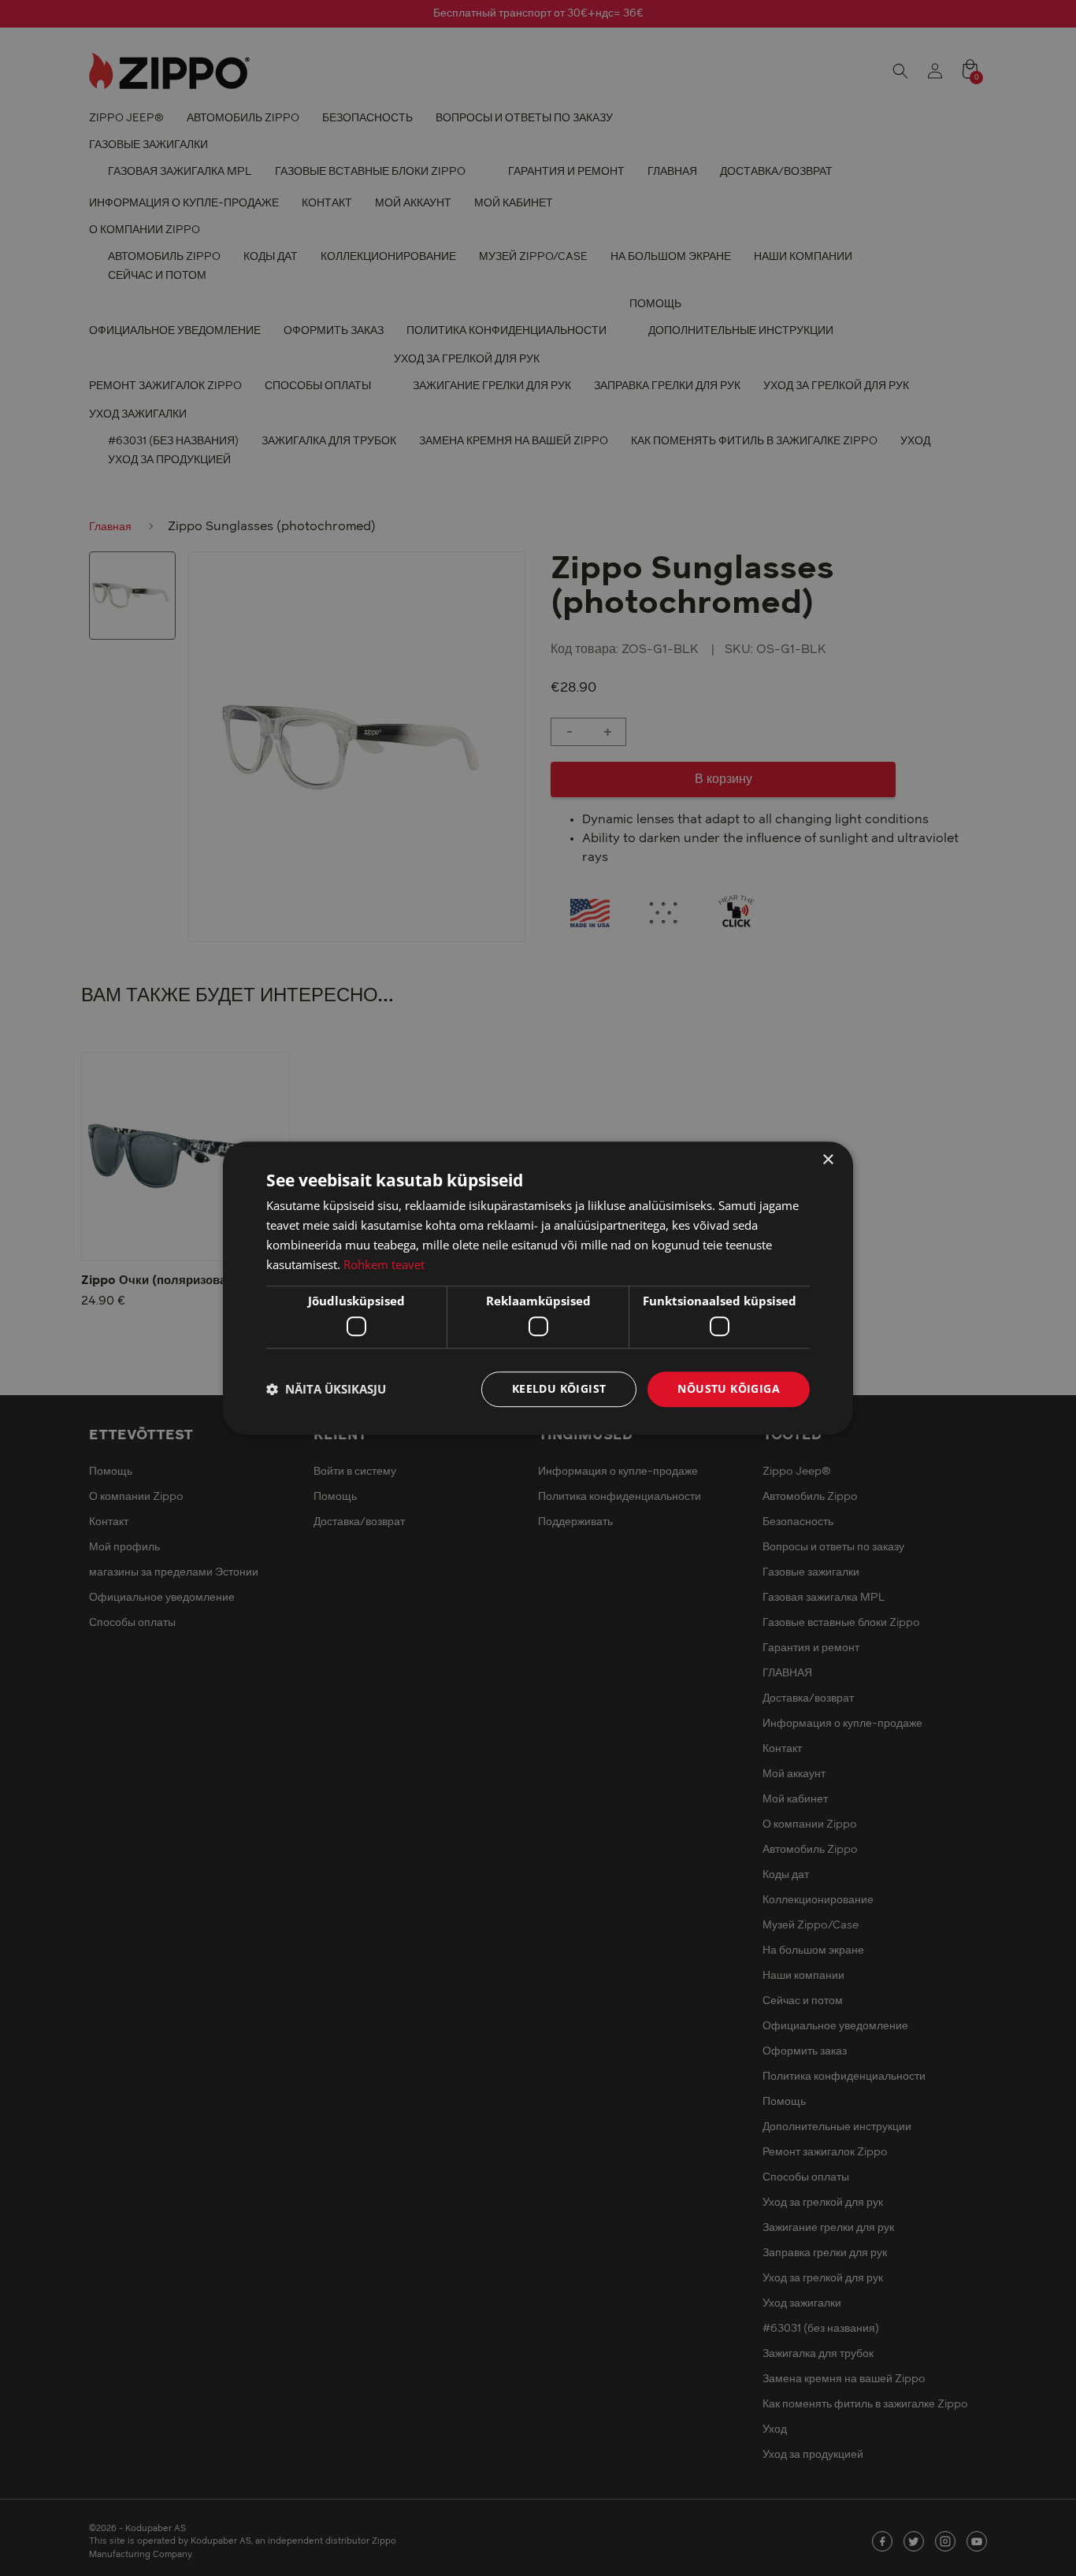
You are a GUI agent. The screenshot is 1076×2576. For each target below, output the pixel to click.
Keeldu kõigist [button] (559, 1388)
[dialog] (538, 1288)
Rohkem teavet (384, 1264)
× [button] (827, 1160)
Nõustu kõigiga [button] (729, 1388)
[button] (326, 1389)
